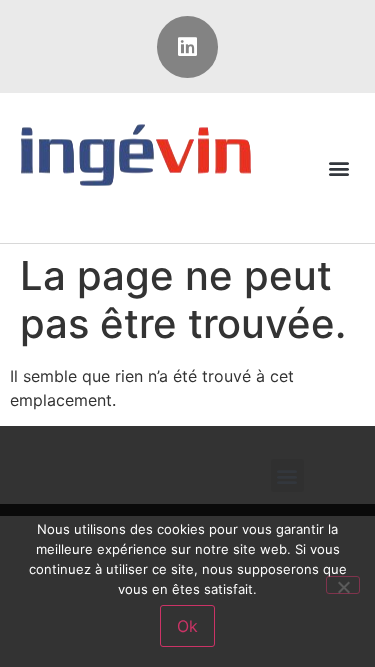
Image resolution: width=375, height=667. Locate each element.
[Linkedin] (188, 47)
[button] (338, 167)
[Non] (343, 585)
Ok (187, 626)
